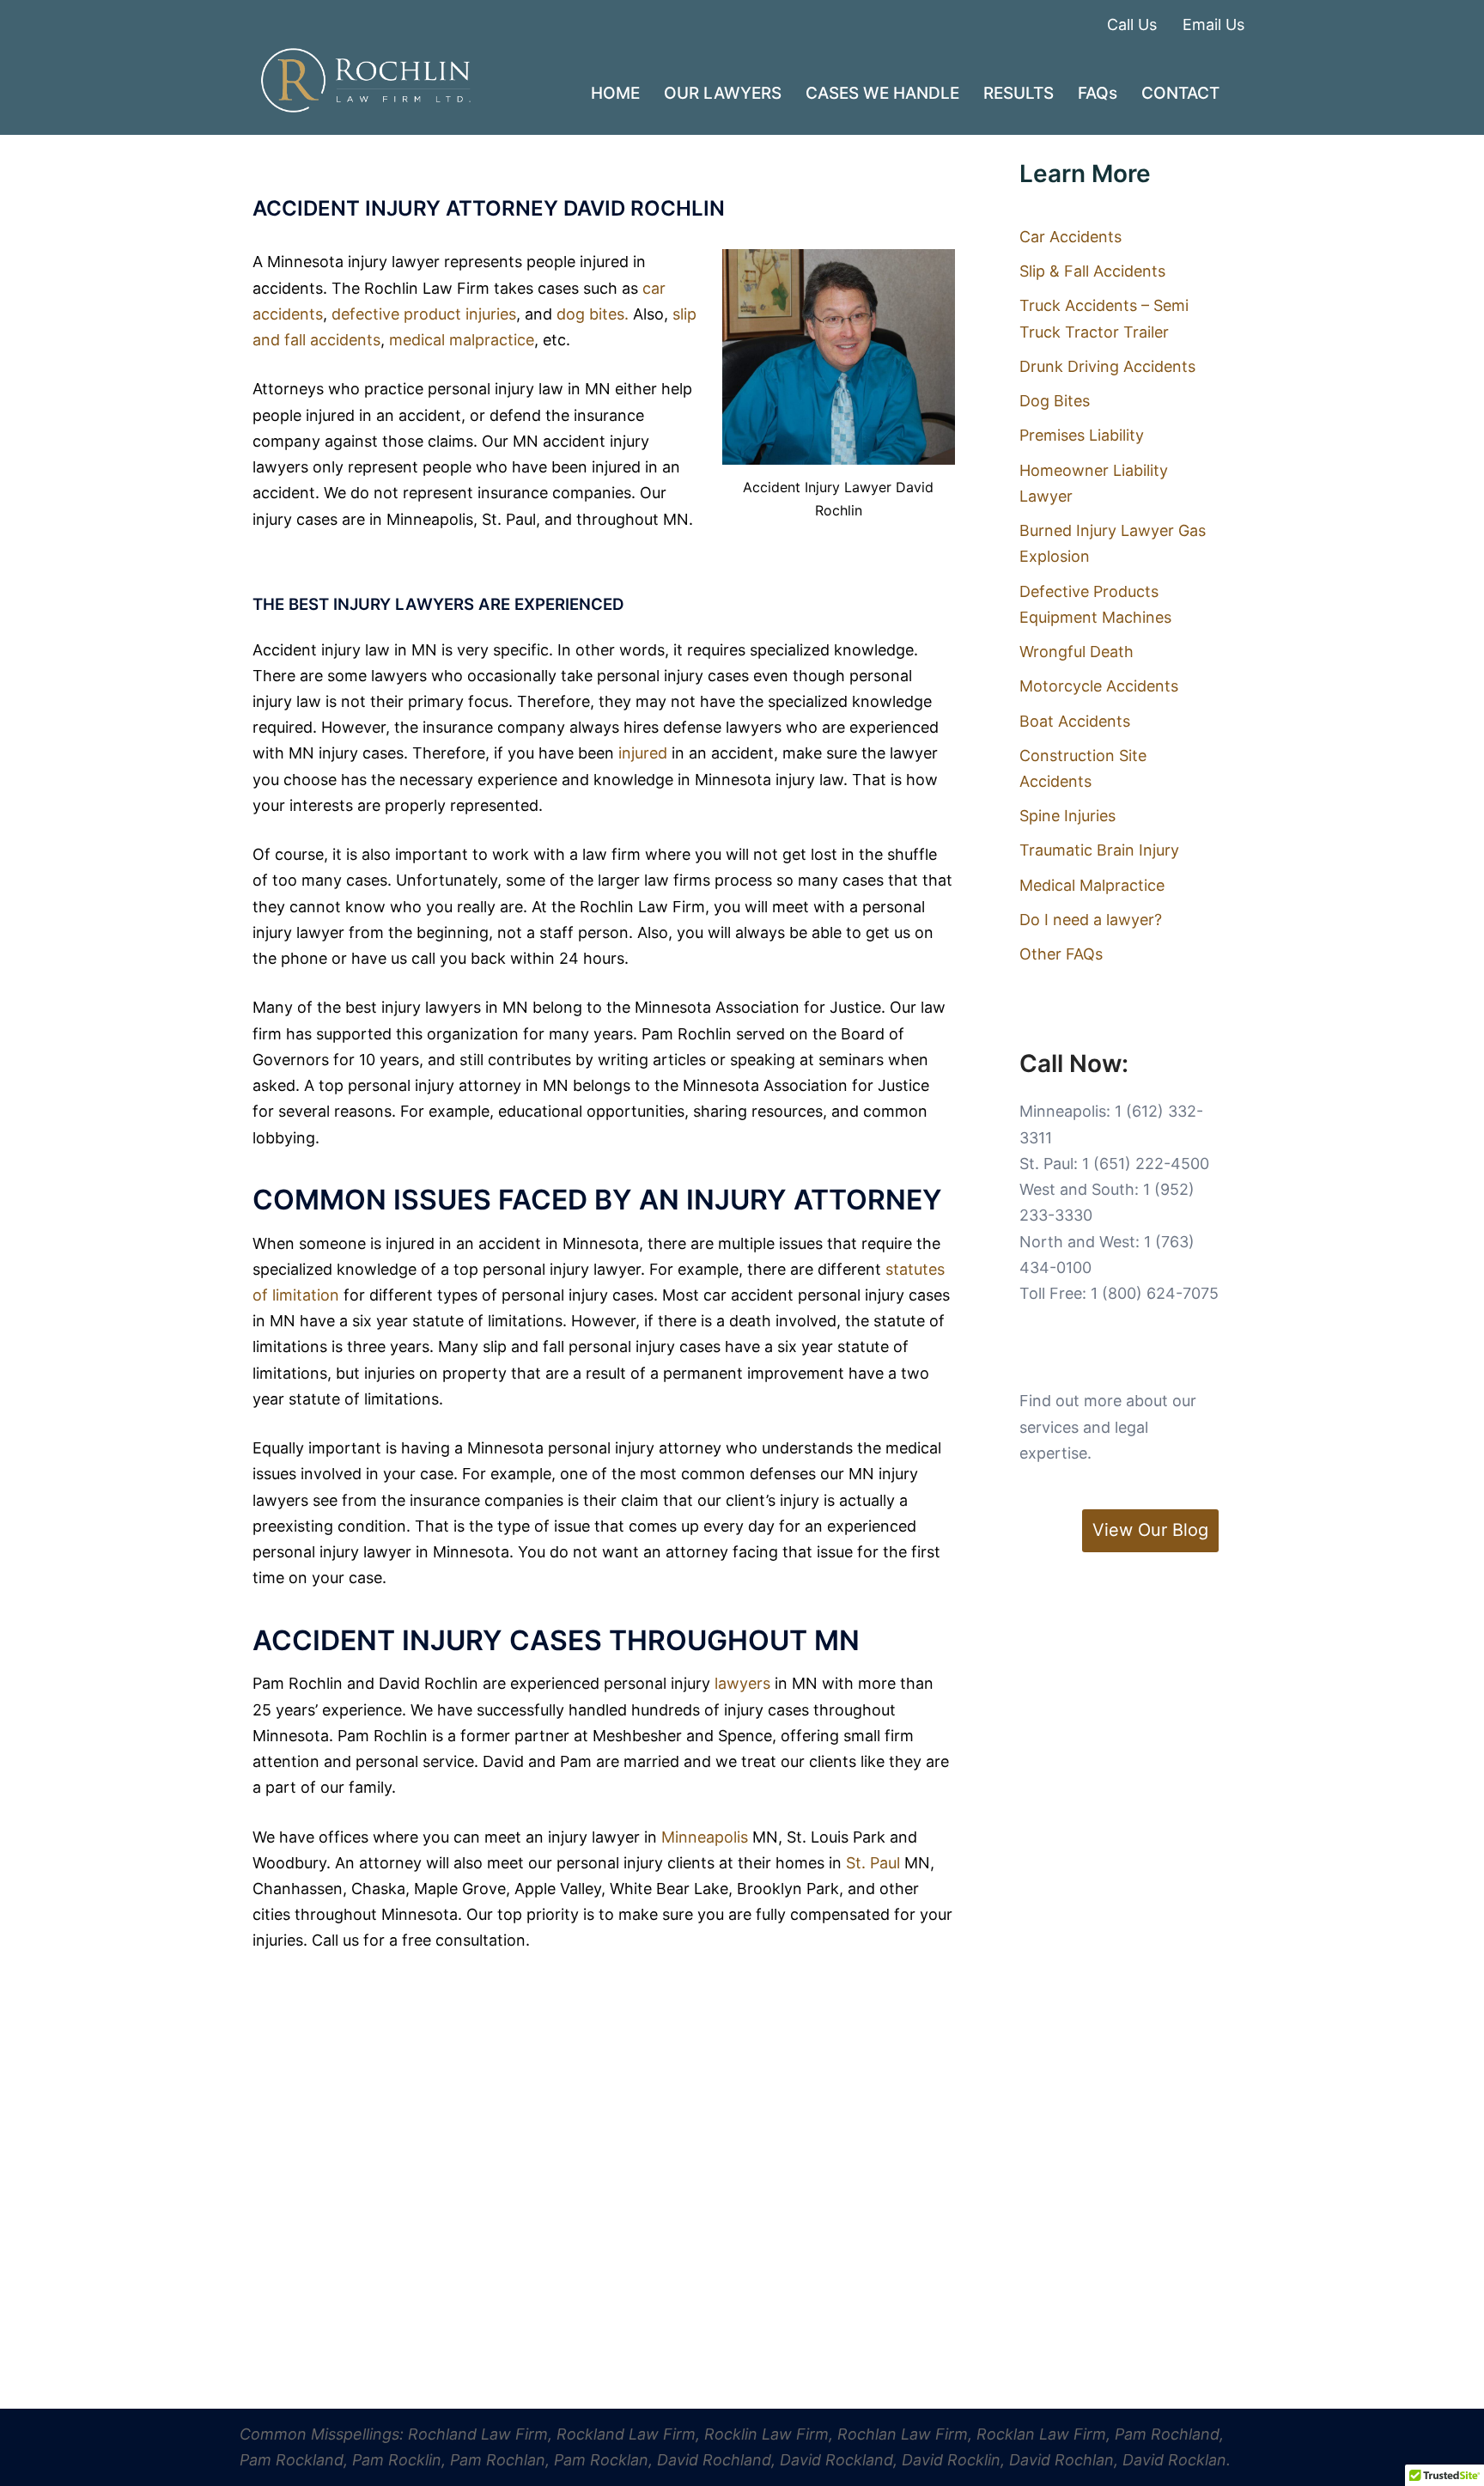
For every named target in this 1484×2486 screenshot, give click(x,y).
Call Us (1132, 24)
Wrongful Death (1077, 652)
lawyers (742, 1683)
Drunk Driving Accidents (1107, 366)
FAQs (1098, 93)
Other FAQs (1061, 954)
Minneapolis (705, 1837)
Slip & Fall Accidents (1092, 271)
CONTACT (1180, 93)
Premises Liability (1082, 435)
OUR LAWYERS (723, 93)
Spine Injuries (1067, 816)
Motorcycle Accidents (1099, 686)
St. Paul (875, 1863)
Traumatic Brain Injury (1099, 850)
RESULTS (1019, 93)
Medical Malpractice (1092, 885)
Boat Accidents (1075, 721)
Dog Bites (1055, 401)
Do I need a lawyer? (1091, 920)
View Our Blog (1150, 1530)
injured (643, 753)
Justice (855, 1007)
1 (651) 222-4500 (1146, 1164)
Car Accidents (1070, 237)
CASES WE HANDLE (882, 93)
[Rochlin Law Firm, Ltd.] (365, 79)
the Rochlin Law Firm (628, 907)
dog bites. (593, 314)
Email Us (1213, 24)
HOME (615, 93)
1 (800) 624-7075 (1155, 1293)
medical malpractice (462, 340)
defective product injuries (424, 314)
